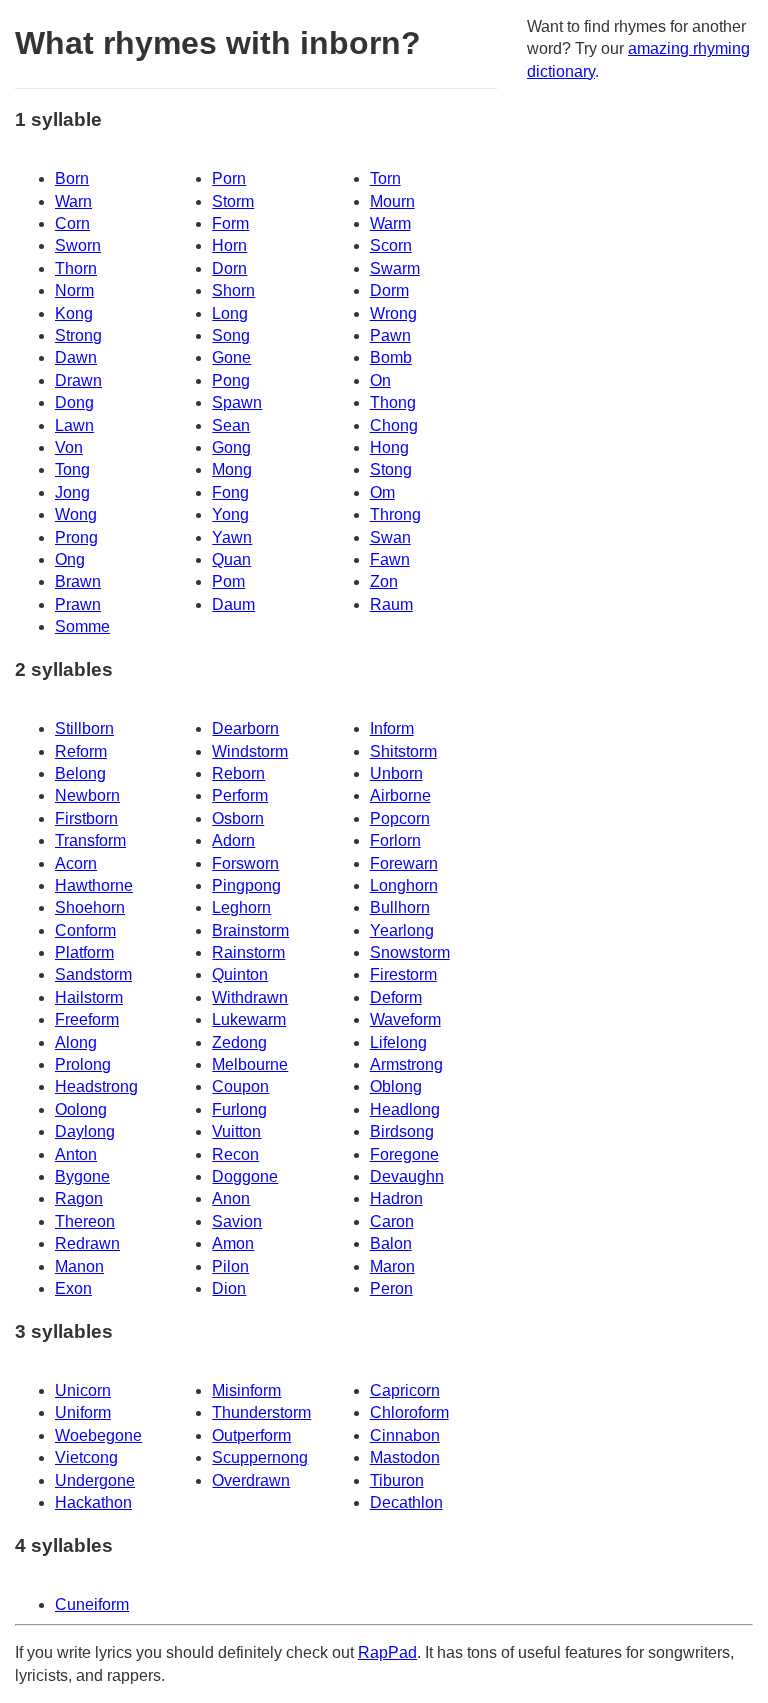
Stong (391, 469)
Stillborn (84, 728)
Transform (90, 840)
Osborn (238, 818)
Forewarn (404, 863)
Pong (231, 380)
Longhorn (404, 885)
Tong (72, 469)
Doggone (245, 1176)
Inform (392, 728)
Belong (80, 773)
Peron (391, 1288)
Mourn (392, 201)
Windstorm (250, 751)
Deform (396, 997)
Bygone (82, 1176)
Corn (72, 223)
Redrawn (87, 1243)
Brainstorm (250, 930)
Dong (74, 402)
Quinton (240, 974)
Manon (79, 1266)
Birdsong (402, 1131)
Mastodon (405, 1457)
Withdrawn (250, 997)
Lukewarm (249, 1019)
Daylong (85, 1131)
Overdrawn (251, 1480)
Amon (233, 1243)
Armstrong (406, 1064)
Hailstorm (89, 997)
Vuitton (236, 1131)
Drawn (78, 380)
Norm (74, 290)
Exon (73, 1288)
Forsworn (245, 863)
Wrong (393, 313)
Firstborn (86, 818)
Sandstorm (93, 974)
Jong (72, 492)
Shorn (233, 290)
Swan (390, 537)
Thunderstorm (261, 1412)
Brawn (78, 581)
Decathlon (406, 1502)
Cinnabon (405, 1435)
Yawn (232, 537)
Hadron (396, 1198)
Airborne (400, 795)
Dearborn (245, 728)
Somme (82, 626)
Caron (392, 1221)
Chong (394, 425)
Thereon (85, 1221)
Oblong (396, 1086)
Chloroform (409, 1412)
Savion (237, 1221)
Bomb (391, 357)
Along (76, 1042)
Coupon (240, 1086)
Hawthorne (94, 885)
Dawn (76, 357)
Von (69, 447)
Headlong (405, 1109)
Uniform (83, 1412)
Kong (74, 313)
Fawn (390, 559)
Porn (229, 178)
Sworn (78, 245)
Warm (390, 223)
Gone (231, 357)
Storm (233, 201)
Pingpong (246, 885)
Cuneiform (92, 1604)
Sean (231, 425)
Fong (230, 492)
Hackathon (93, 1502)
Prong (76, 537)
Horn (229, 245)
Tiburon (397, 1480)
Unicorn (83, 1390)
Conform (85, 930)
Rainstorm (248, 952)
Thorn (76, 268)
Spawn (237, 402)
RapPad (387, 1652)
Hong (389, 447)
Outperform (251, 1435)
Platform (84, 952)
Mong (232, 469)
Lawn (74, 425)
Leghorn (241, 907)
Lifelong (398, 1042)
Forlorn (395, 840)
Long (230, 313)
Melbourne (250, 1064)
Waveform (405, 1019)
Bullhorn (400, 907)
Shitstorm (403, 751)
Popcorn (400, 818)
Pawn (390, 335)
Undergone (95, 1480)
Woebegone (98, 1435)
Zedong (239, 1042)
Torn (385, 178)
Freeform (87, 1019)
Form (230, 223)
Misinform (246, 1390)
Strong (78, 335)
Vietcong (86, 1457)
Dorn (229, 268)
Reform (81, 751)
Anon (231, 1198)
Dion (229, 1288)
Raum (391, 604)
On (380, 380)
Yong (230, 514)
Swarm (395, 268)
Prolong (83, 1064)
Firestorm (403, 974)
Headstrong (96, 1086)
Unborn (396, 773)
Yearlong (402, 930)
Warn (73, 201)
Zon (384, 581)
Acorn (76, 863)
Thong (393, 402)
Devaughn (407, 1176)
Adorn (233, 840)
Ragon (79, 1198)
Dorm (389, 290)
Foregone (404, 1154)
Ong (70, 559)
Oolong (81, 1109)
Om (382, 492)
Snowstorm (410, 952)
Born (72, 178)
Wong (76, 514)
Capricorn (405, 1390)
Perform (240, 795)
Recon (235, 1154)
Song (231, 335)
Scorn (391, 245)
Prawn (78, 604)
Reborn (238, 773)
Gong (231, 447)
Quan (231, 559)
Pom (228, 581)
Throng (395, 514)
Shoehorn (90, 907)
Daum (233, 604)
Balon (391, 1243)
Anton (76, 1154)
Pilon (230, 1266)
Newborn (87, 795)
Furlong (239, 1109)
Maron (392, 1266)
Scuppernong (260, 1457)
